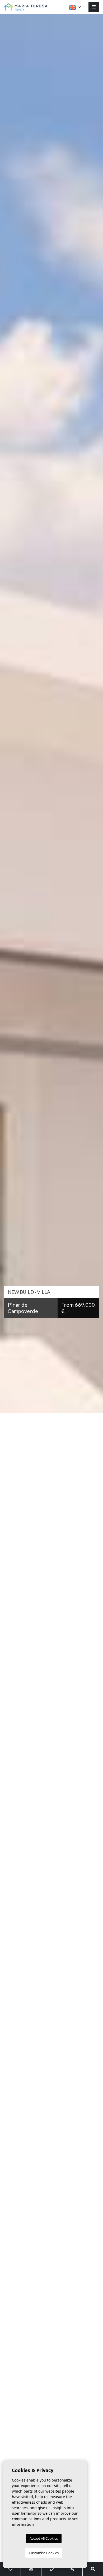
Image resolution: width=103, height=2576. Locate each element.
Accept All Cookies (44, 2538)
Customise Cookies (44, 2553)
